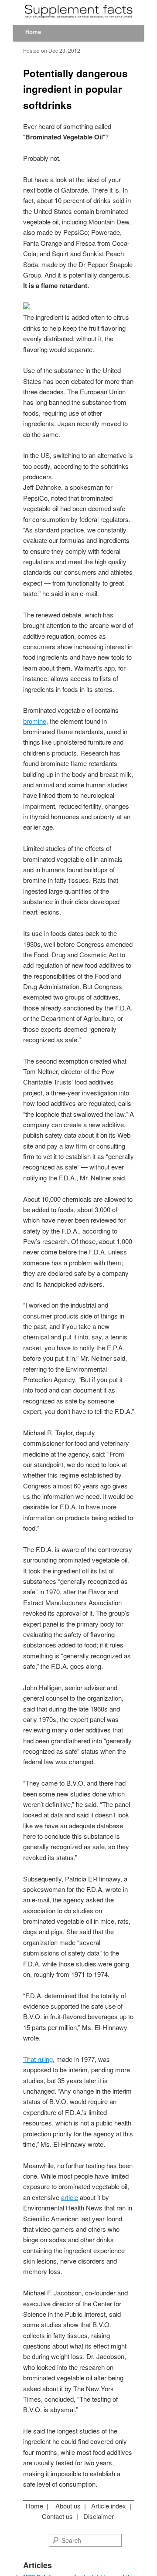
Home (33, 32)
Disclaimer (99, 2516)
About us (68, 2506)
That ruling (38, 2059)
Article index (109, 2506)
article (70, 2197)
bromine (35, 721)
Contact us (57, 2516)
